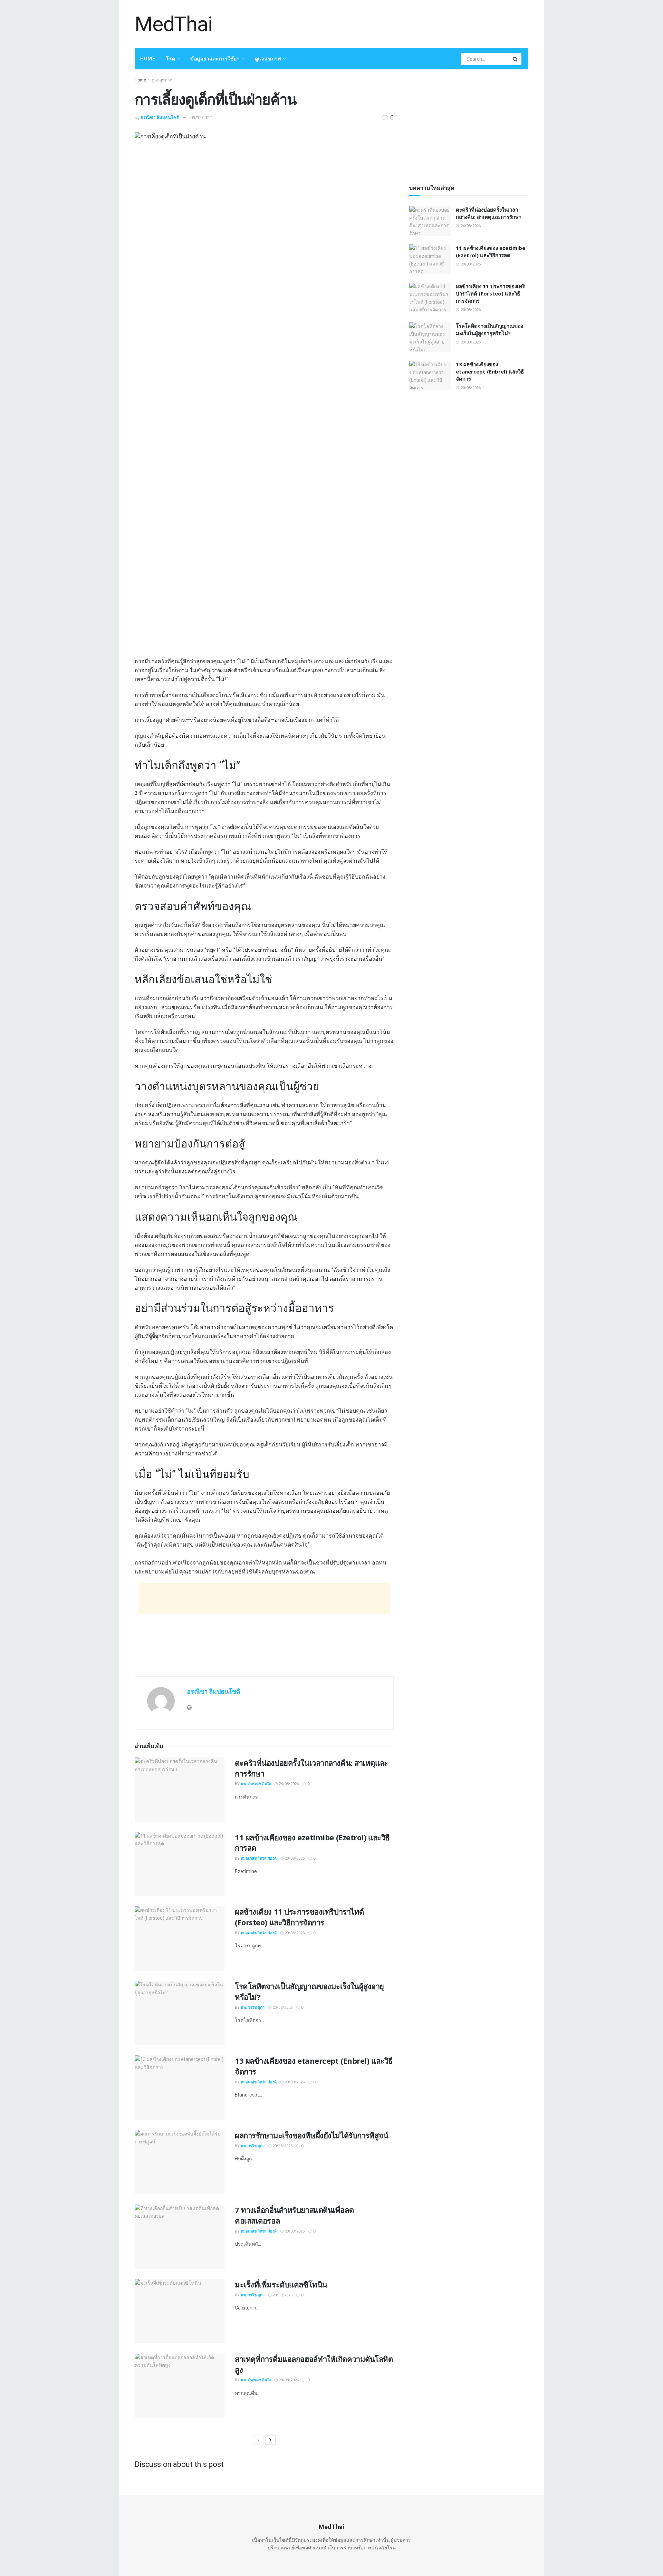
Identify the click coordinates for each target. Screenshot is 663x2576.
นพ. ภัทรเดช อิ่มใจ (256, 1784)
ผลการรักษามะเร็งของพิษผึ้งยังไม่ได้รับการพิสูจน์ (311, 2135)
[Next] (270, 2440)
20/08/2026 (294, 1858)
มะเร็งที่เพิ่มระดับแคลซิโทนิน (281, 2284)
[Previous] (258, 2440)
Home (148, 59)
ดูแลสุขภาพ (268, 59)
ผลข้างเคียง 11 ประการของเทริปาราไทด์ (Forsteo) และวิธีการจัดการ (299, 1917)
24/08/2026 (288, 1784)
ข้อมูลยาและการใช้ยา (215, 59)
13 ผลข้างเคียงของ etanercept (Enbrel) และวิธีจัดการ (490, 371)
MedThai (174, 24)
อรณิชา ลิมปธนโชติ (160, 118)
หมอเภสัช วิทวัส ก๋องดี (259, 1858)
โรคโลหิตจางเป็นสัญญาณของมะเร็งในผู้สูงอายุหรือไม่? (489, 330)
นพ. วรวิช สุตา (253, 2008)
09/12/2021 (202, 118)
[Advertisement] (403, 23)
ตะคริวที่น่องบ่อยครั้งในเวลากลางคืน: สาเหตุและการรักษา (489, 213)
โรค (171, 59)
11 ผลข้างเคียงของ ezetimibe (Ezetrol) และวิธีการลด (491, 251)
